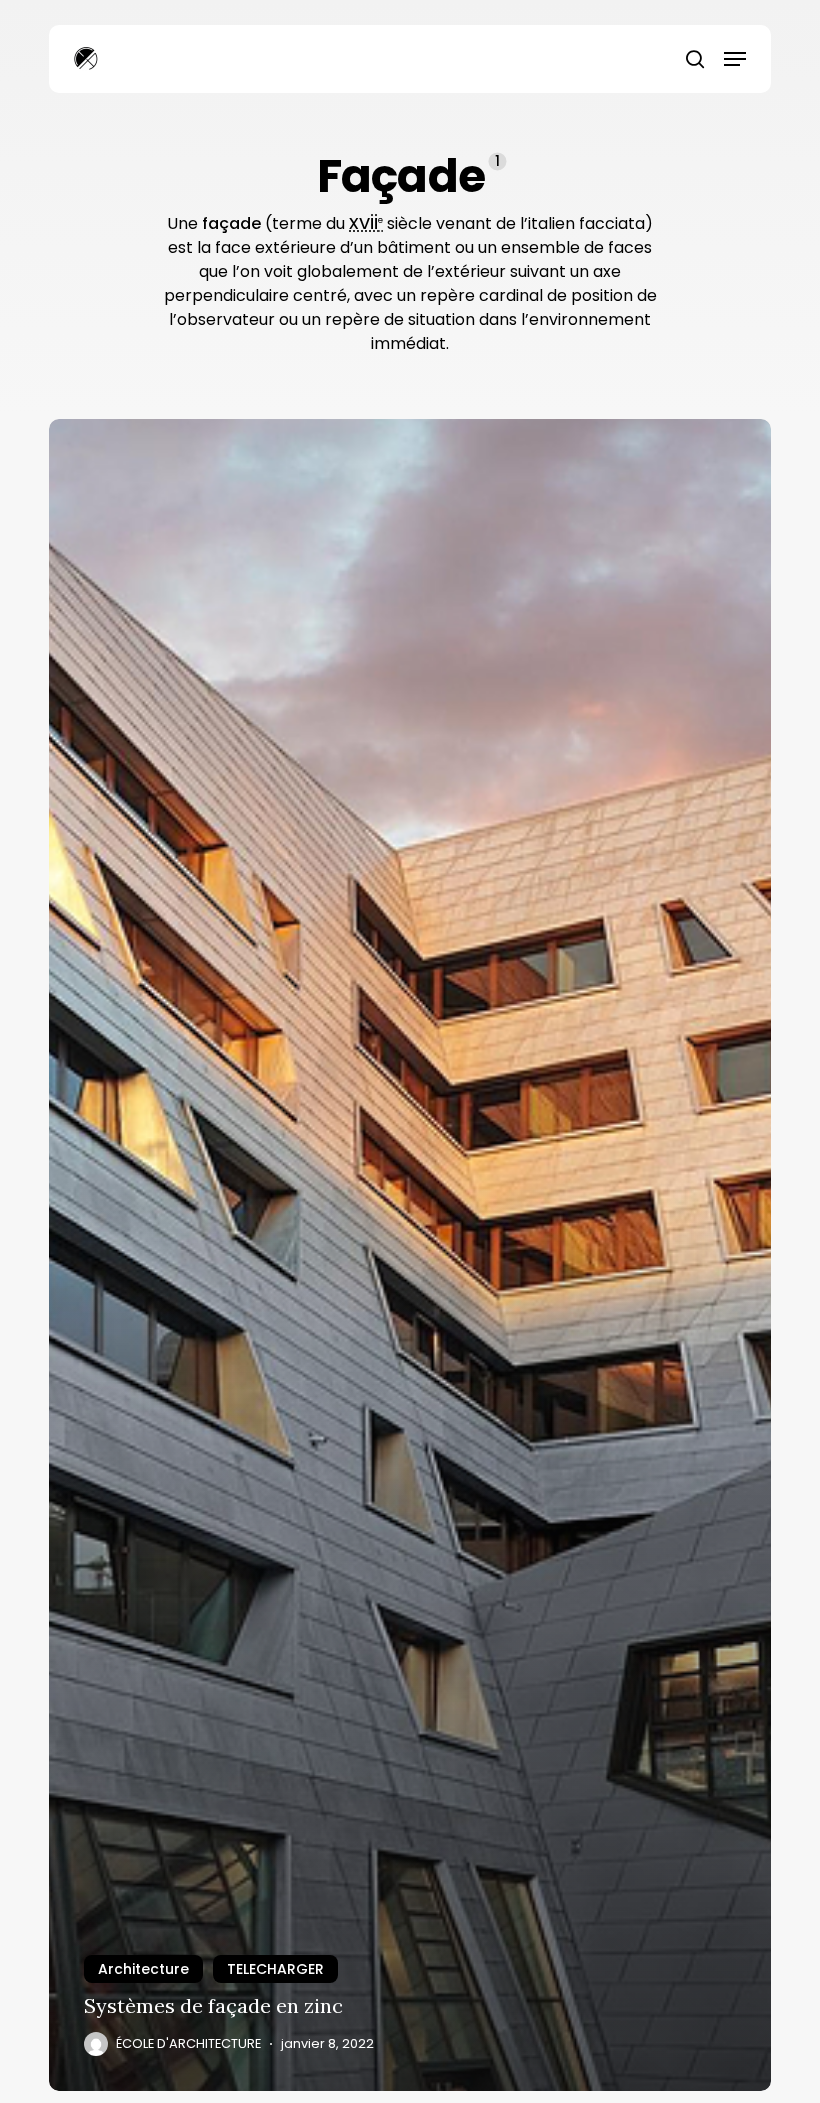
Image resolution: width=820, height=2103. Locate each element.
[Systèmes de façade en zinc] (410, 1255)
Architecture (143, 1969)
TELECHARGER (275, 1969)
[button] (735, 59)
